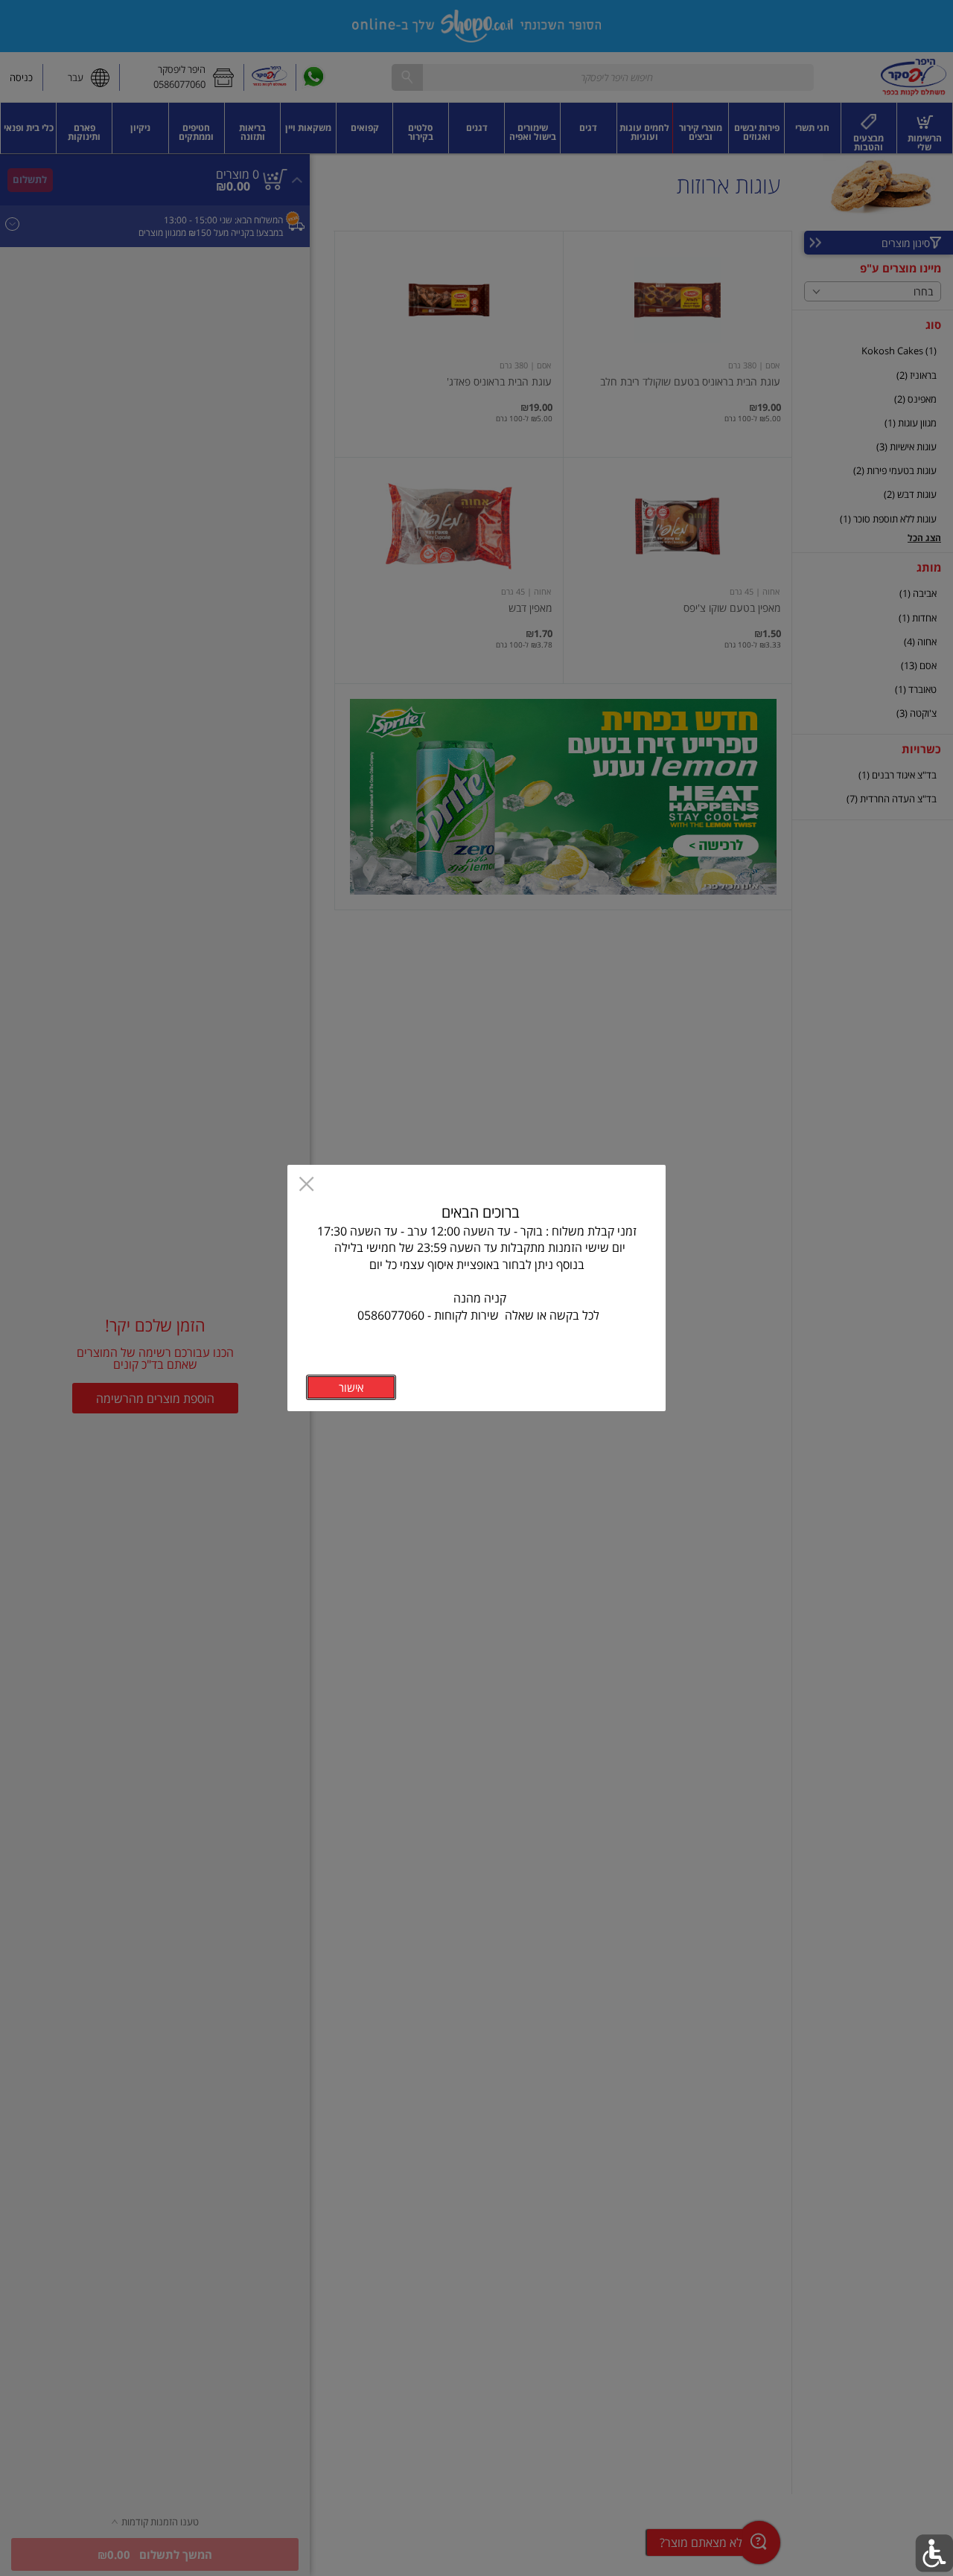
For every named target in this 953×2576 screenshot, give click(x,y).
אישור (351, 1387)
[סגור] (306, 1185)
